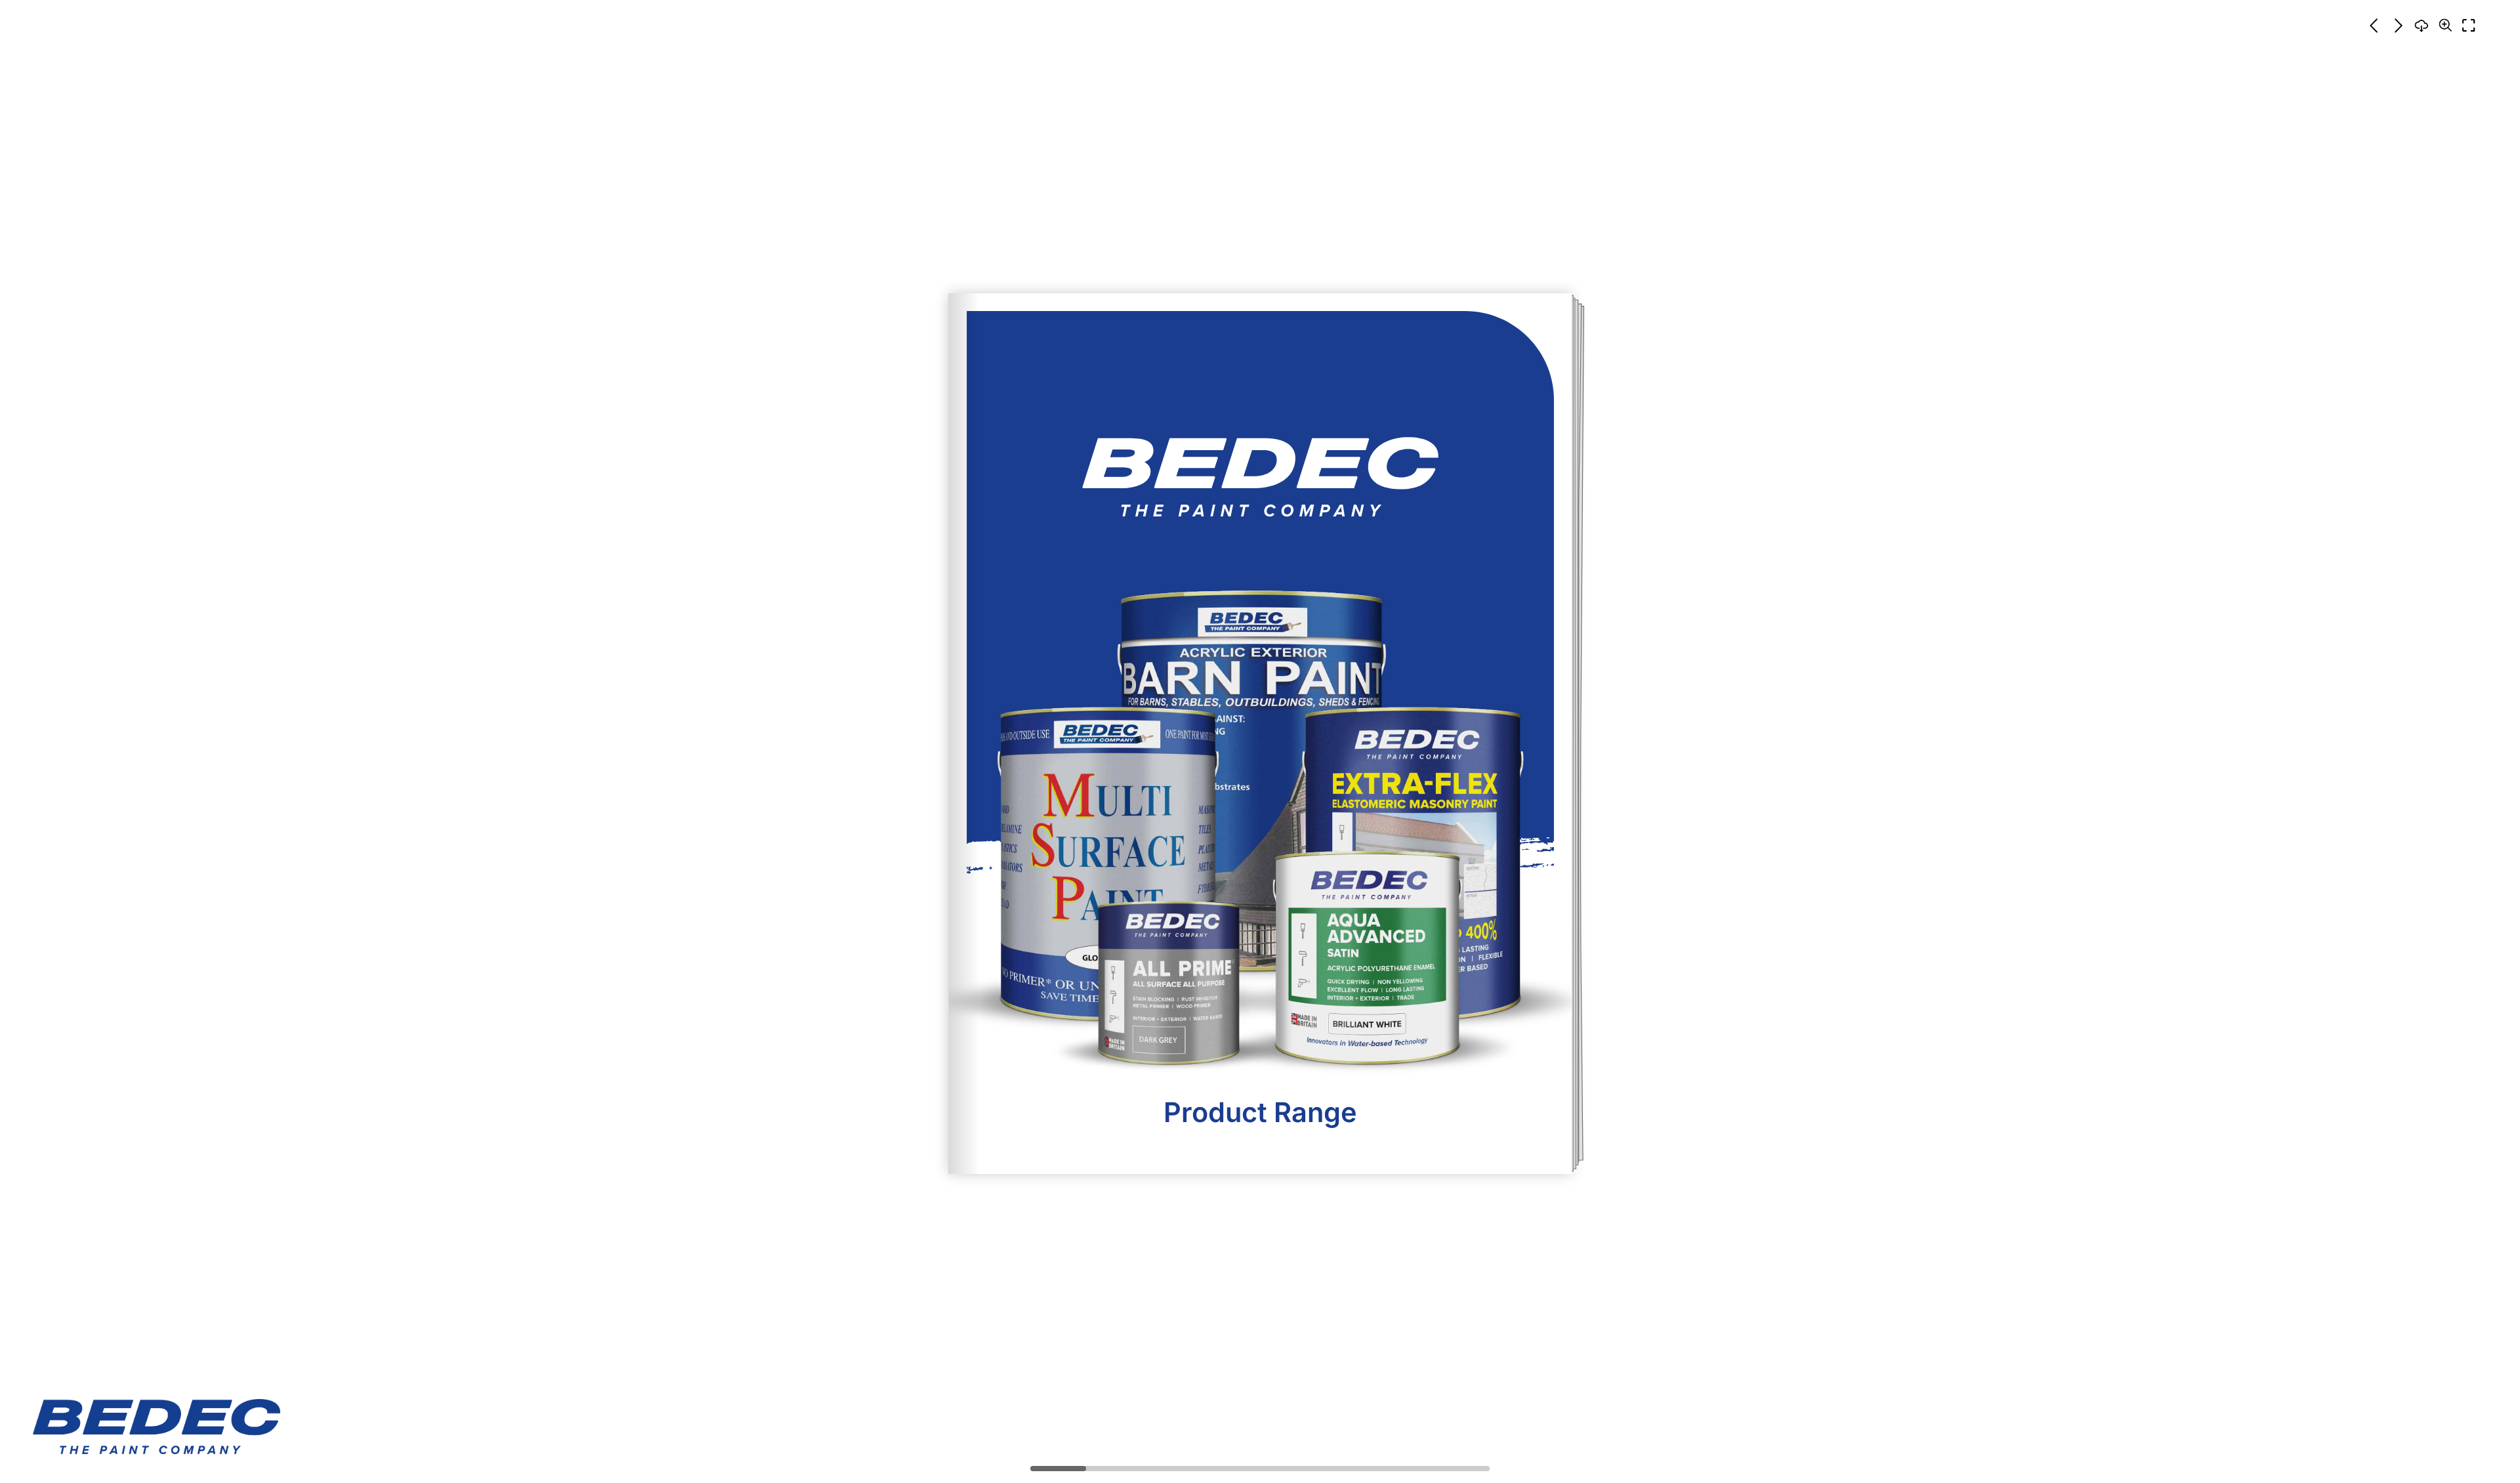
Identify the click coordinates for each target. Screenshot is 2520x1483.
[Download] (2422, 26)
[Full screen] (2469, 26)
